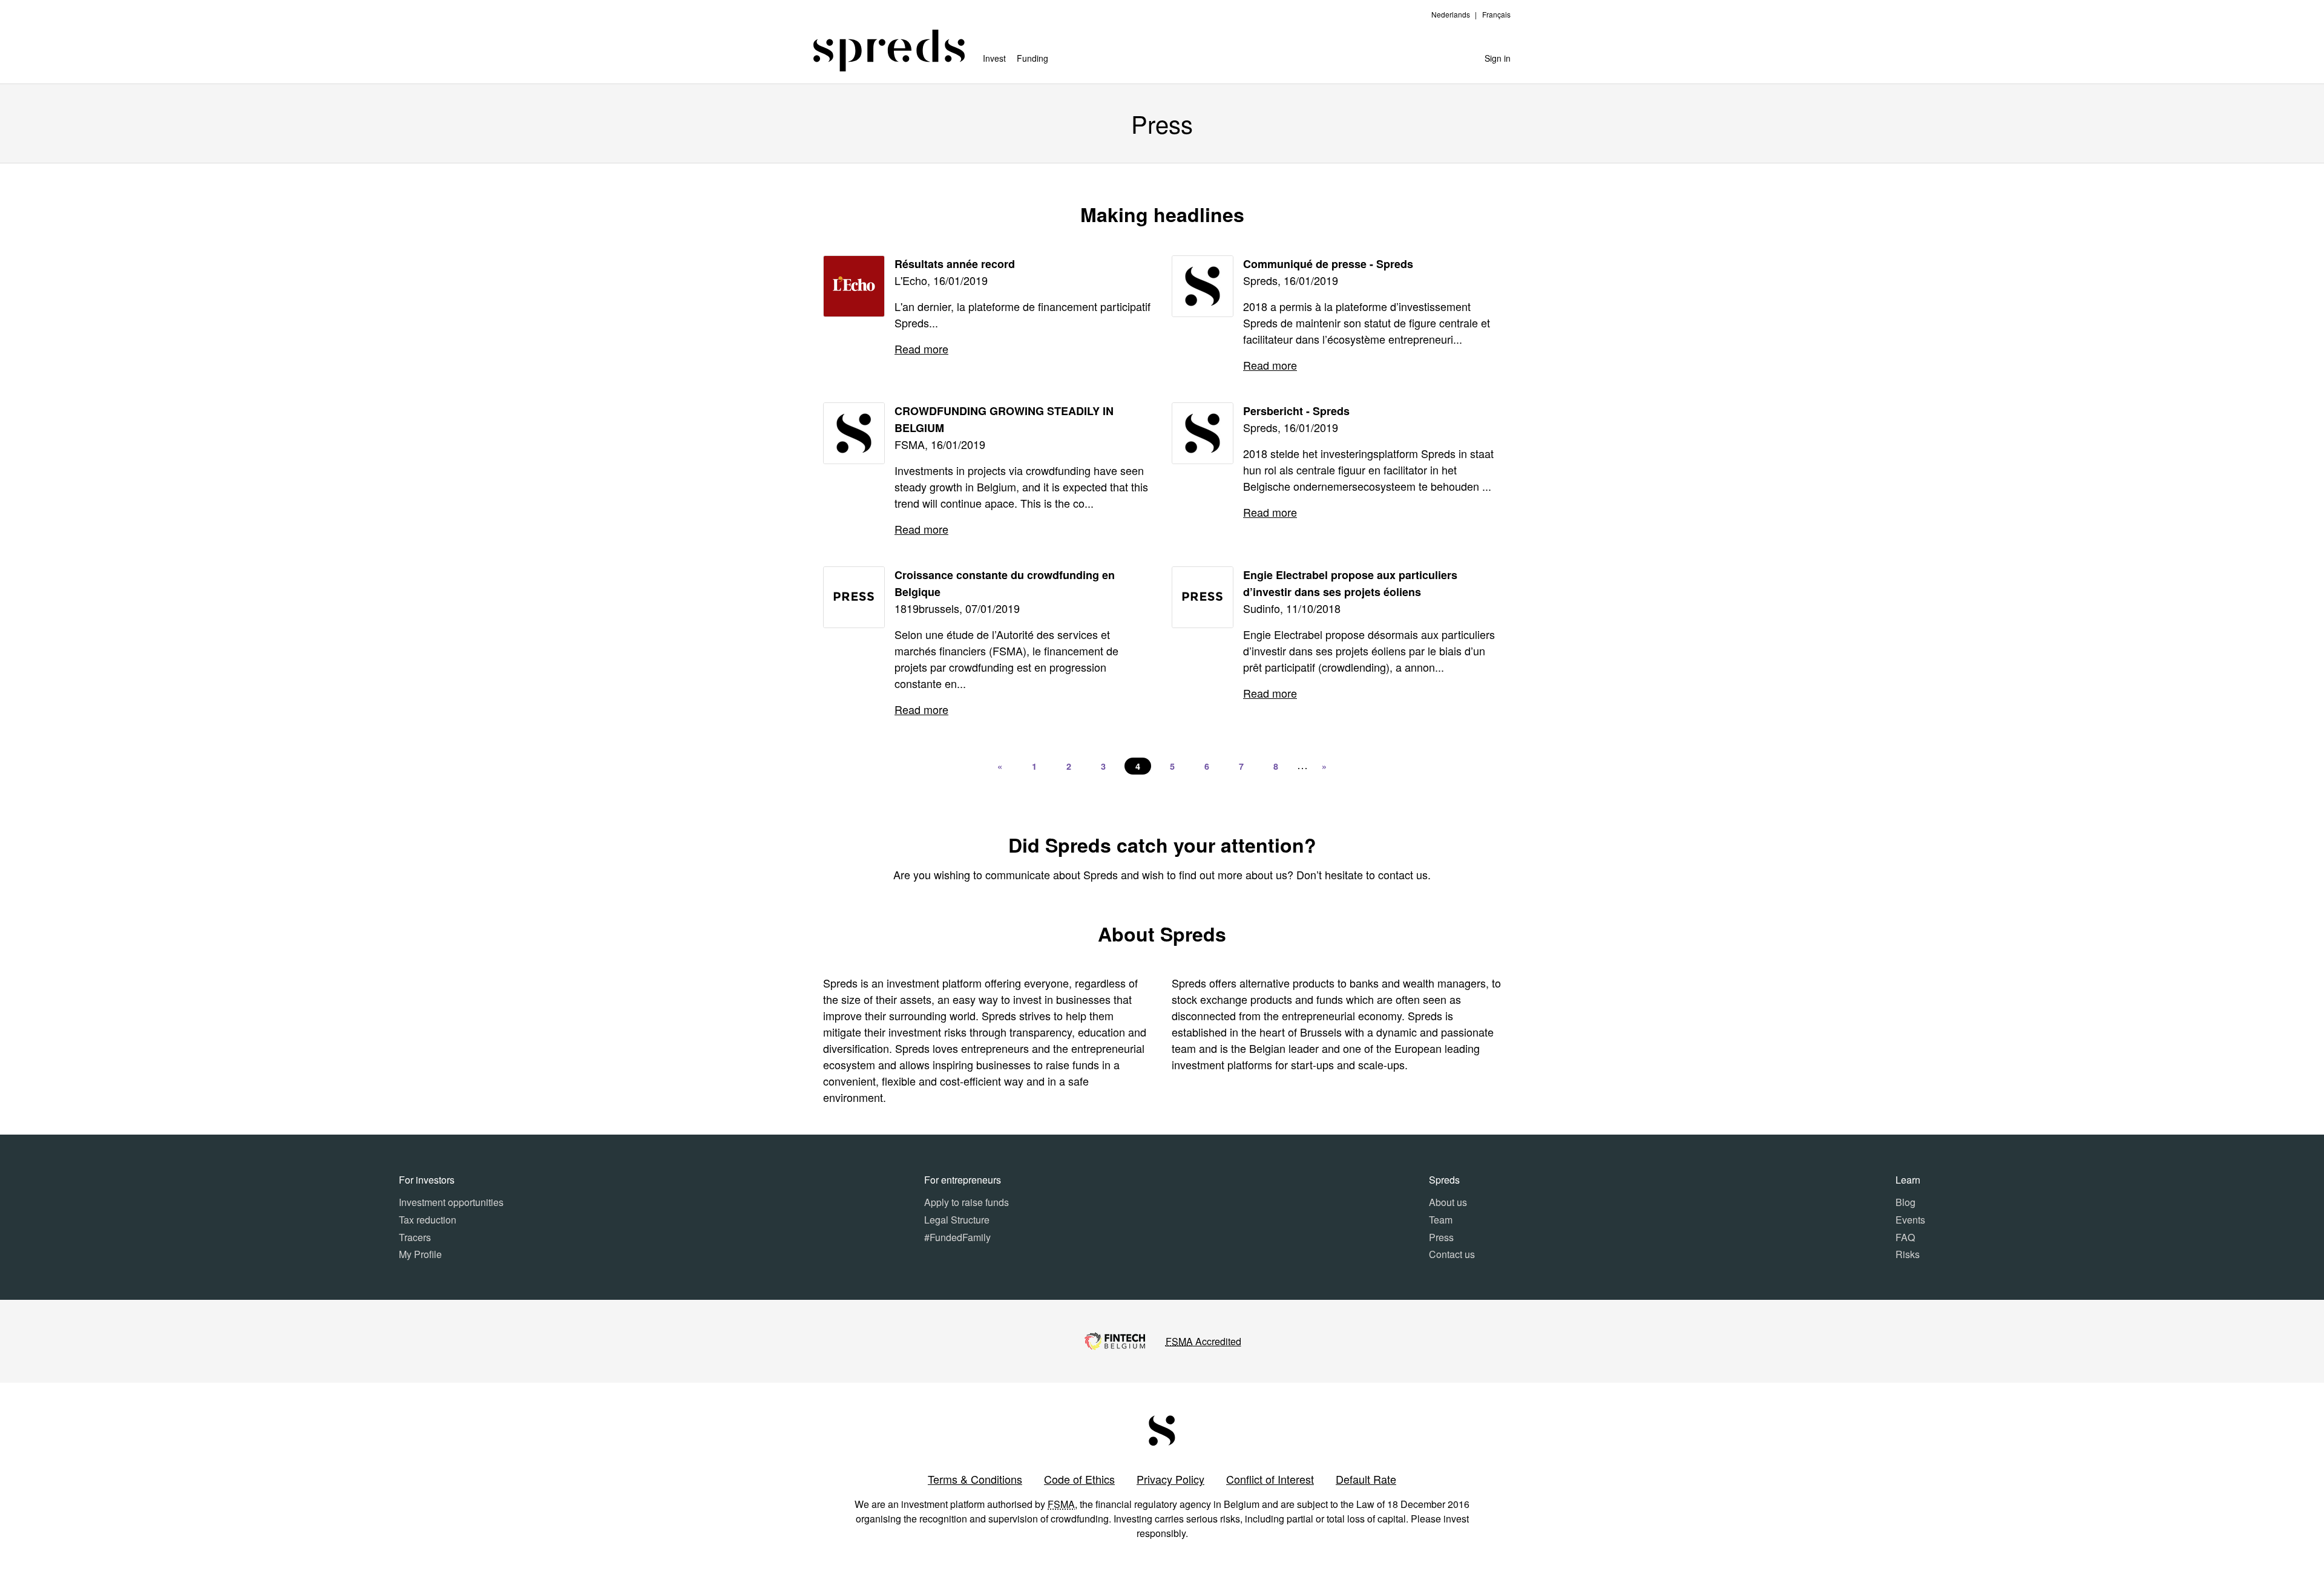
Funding (1032, 58)
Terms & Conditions (975, 1479)
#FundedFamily (957, 1237)
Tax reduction (428, 1220)
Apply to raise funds (967, 1202)
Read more (921, 349)
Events (1910, 1220)
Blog (1905, 1202)
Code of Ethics (1079, 1479)
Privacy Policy (1170, 1479)
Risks (1908, 1254)
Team (1441, 1220)
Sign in (1498, 58)
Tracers (415, 1237)
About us (1448, 1202)
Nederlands (1451, 14)
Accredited (1203, 1341)
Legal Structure (957, 1220)
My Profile (420, 1254)
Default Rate (1366, 1479)
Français (1496, 14)
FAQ (1905, 1237)
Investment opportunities (451, 1202)
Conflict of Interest (1270, 1479)
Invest (994, 58)
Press (1441, 1237)
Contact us (1452, 1254)
